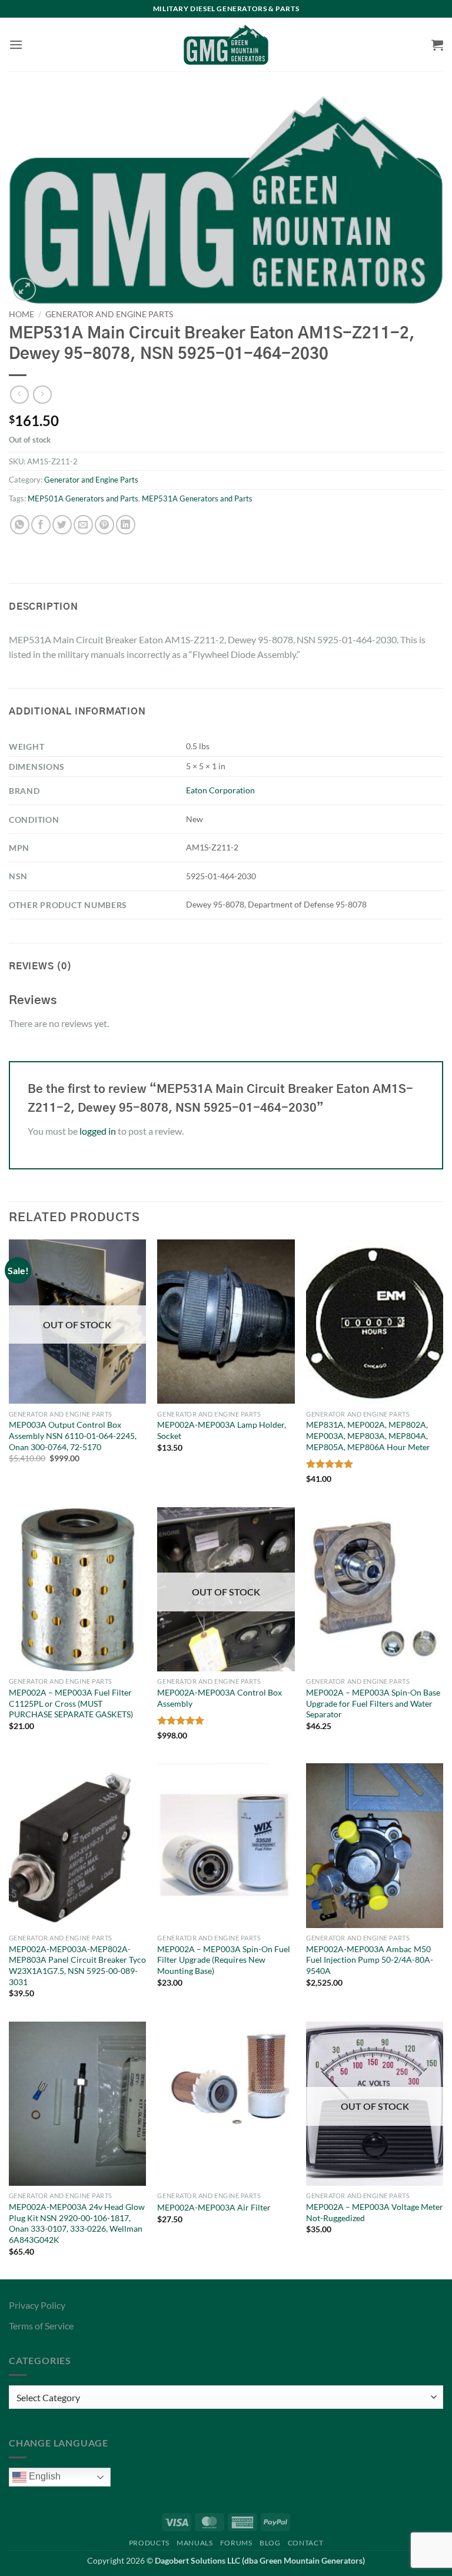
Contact (305, 2543)
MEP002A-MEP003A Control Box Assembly (220, 1698)
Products (149, 2543)
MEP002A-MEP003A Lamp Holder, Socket (222, 1430)
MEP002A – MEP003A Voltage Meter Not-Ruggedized (375, 2212)
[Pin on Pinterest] (104, 525)
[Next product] (19, 395)
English (44, 2477)
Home (21, 314)
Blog (270, 2543)
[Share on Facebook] (41, 525)
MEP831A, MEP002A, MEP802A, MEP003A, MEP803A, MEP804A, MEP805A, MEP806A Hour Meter (368, 1435)
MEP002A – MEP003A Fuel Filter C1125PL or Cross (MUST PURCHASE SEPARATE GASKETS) (71, 1703)
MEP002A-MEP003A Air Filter (214, 2207)
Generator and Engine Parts (109, 314)
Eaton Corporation (220, 790)
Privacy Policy (37, 2305)
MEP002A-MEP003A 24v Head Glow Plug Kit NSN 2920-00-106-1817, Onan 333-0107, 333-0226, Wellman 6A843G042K (77, 2223)
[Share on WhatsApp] (20, 525)
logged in (98, 1131)
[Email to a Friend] (83, 525)
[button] (16, 44)
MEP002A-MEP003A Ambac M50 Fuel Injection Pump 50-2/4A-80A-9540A (370, 1960)
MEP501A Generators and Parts (83, 498)
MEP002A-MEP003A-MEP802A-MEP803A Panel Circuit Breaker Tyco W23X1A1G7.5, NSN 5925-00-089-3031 (77, 1965)
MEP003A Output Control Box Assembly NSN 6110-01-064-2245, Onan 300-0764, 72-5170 (73, 1435)
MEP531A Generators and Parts (197, 498)
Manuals (195, 2543)
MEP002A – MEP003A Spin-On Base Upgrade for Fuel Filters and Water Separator (373, 1703)
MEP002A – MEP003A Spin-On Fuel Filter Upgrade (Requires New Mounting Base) (224, 1960)
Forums (236, 2543)
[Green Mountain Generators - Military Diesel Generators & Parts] (226, 45)
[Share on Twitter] (62, 525)
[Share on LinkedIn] (126, 525)
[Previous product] (42, 395)
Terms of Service (41, 2326)
